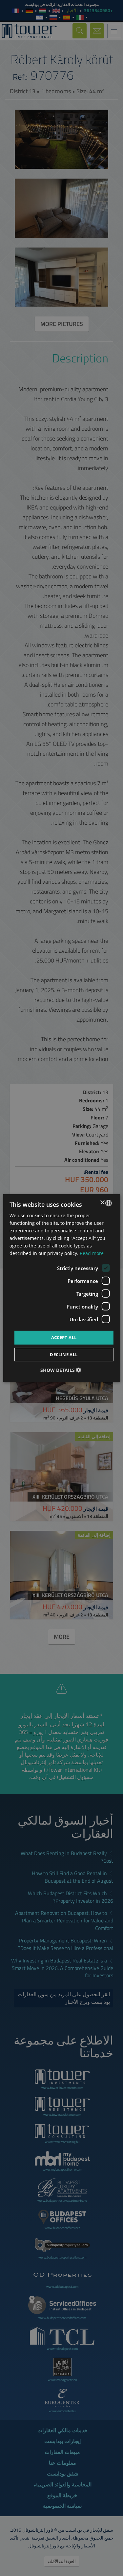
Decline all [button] (64, 1354)
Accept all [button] (64, 1337)
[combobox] (109, 1203)
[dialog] (61, 1288)
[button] (61, 1370)
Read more (92, 1253)
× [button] (103, 1203)
